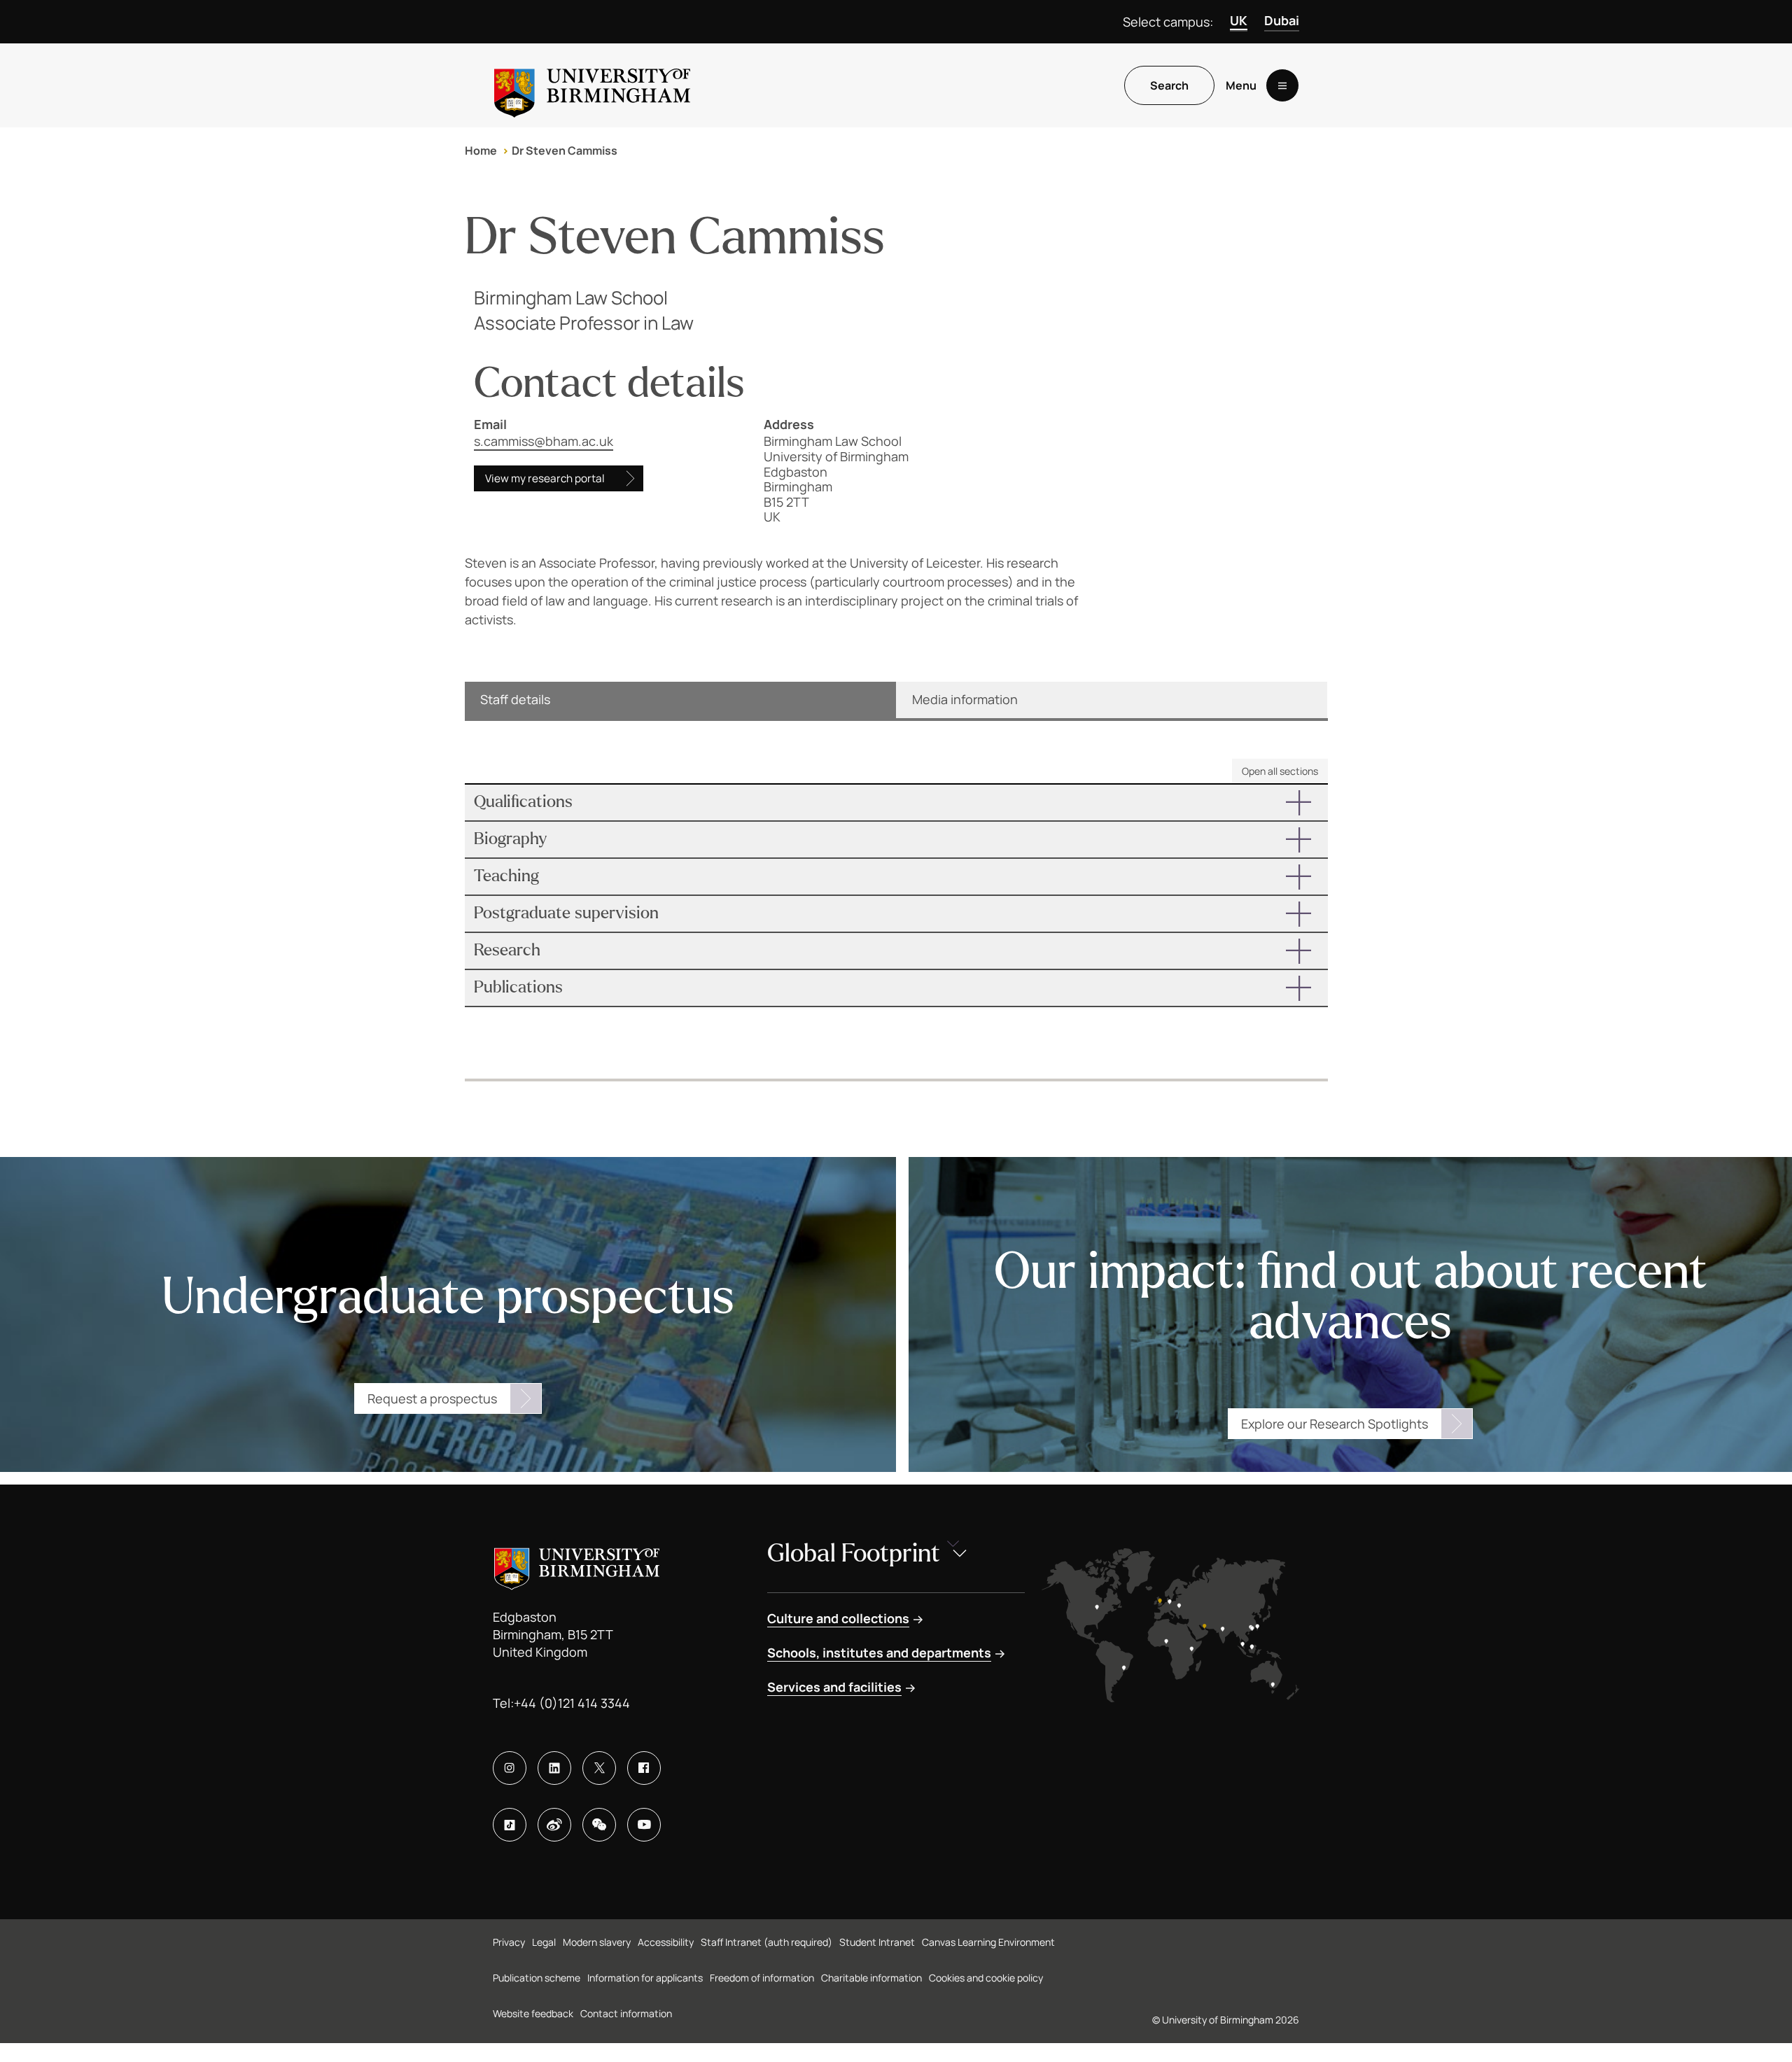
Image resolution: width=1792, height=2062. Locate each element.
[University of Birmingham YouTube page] (644, 1825)
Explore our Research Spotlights (1335, 1424)
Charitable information (871, 1978)
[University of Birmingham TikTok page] (510, 1825)
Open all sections (1280, 771)
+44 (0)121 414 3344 (572, 1703)
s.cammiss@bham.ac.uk (544, 441)
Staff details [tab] (515, 699)
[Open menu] (1282, 85)
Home (481, 150)
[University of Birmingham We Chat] (599, 1825)
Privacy (509, 1942)
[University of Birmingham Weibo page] (554, 1825)
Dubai (1282, 20)
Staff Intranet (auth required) (766, 1942)
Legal (544, 1942)
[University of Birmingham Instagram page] (510, 1768)
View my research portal (545, 478)
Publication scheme (537, 1978)
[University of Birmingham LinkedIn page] (554, 1768)
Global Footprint (854, 1553)
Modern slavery (597, 1942)
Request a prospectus (432, 1398)
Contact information (626, 2013)
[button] (896, 802)
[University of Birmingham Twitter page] (599, 1768)
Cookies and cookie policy (986, 1978)
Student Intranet (877, 1942)
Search (1169, 85)
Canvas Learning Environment (988, 1942)
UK (1239, 20)
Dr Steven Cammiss (565, 150)
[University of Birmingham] (592, 85)
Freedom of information (762, 1978)
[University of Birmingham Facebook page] (644, 1768)
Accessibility (666, 1942)
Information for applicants (645, 1978)
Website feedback (533, 2013)
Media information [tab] (965, 699)
